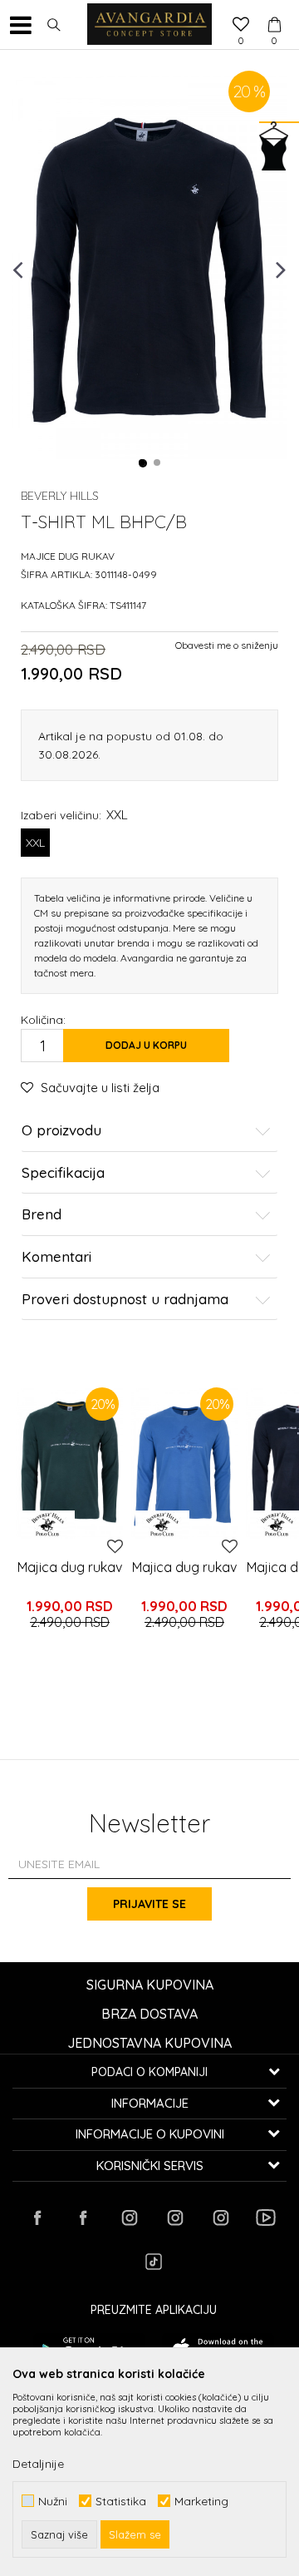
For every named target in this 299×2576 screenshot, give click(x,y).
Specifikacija (63, 1173)
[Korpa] (274, 9)
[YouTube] (266, 2218)
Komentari (56, 1257)
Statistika (121, 2501)
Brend (42, 1215)
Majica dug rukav (70, 1567)
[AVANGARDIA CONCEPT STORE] (149, 25)
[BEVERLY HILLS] (48, 1525)
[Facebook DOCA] (83, 2218)
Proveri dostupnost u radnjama (125, 1300)
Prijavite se (149, 1904)
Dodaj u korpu (146, 1045)
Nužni (53, 2501)
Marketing (201, 2501)
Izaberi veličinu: (74, 815)
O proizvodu (61, 1131)
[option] (149, 268)
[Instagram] (129, 2218)
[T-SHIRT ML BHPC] (70, 1463)
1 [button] (143, 463)
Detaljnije (38, 2464)
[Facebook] (37, 2218)
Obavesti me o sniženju (227, 645)
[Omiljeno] (241, 26)
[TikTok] (154, 2262)
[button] (54, 25)
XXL (35, 843)
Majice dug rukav (68, 556)
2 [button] (158, 463)
